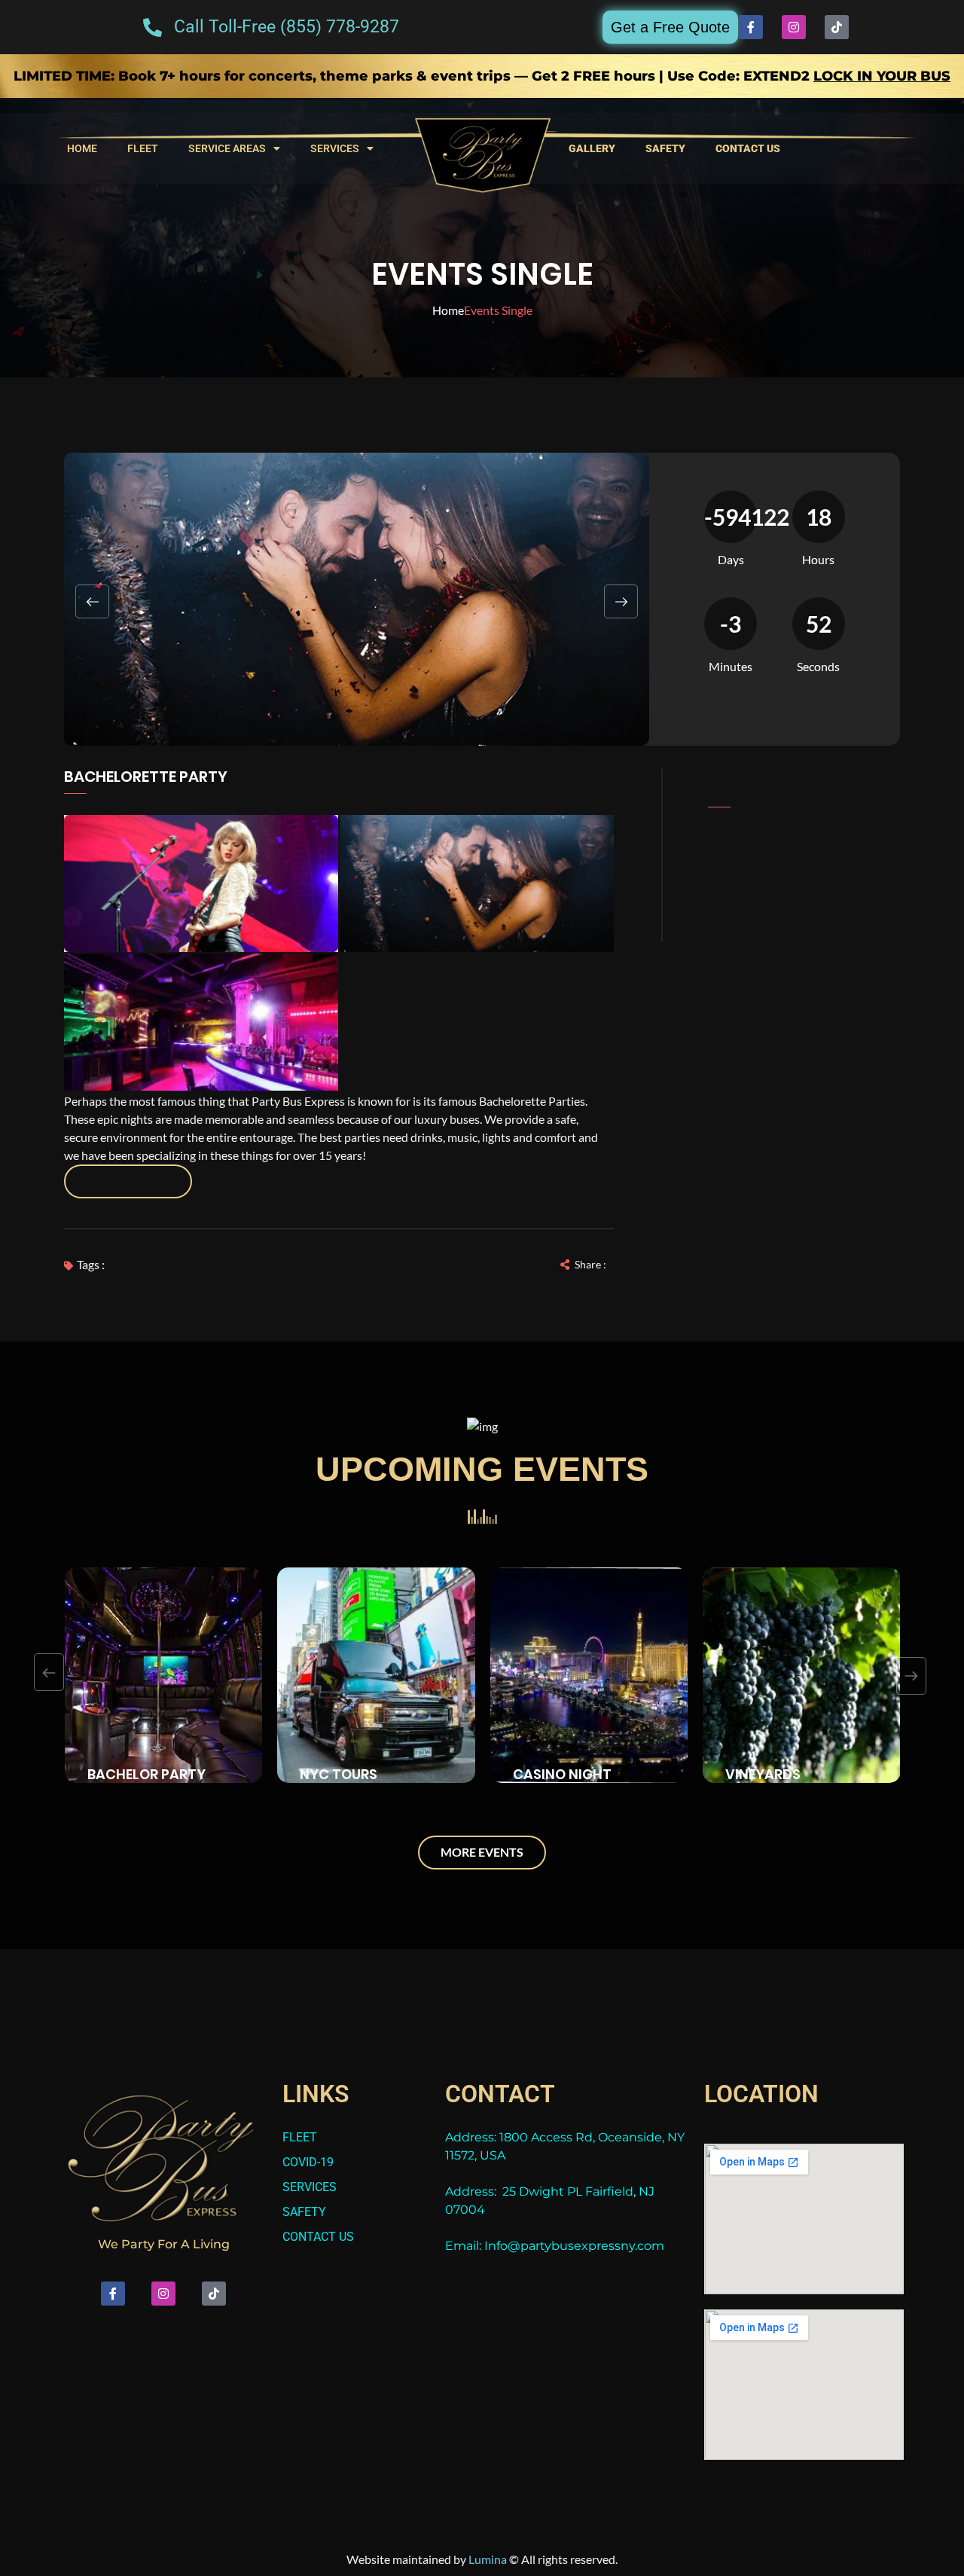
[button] (92, 601)
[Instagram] (794, 27)
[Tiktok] (837, 27)
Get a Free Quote (670, 27)
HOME (82, 148)
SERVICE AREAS (227, 148)
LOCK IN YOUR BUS (882, 76)
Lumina (488, 2559)
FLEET (143, 148)
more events (482, 1852)
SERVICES (335, 148)
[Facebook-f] (751, 27)
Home (448, 310)
